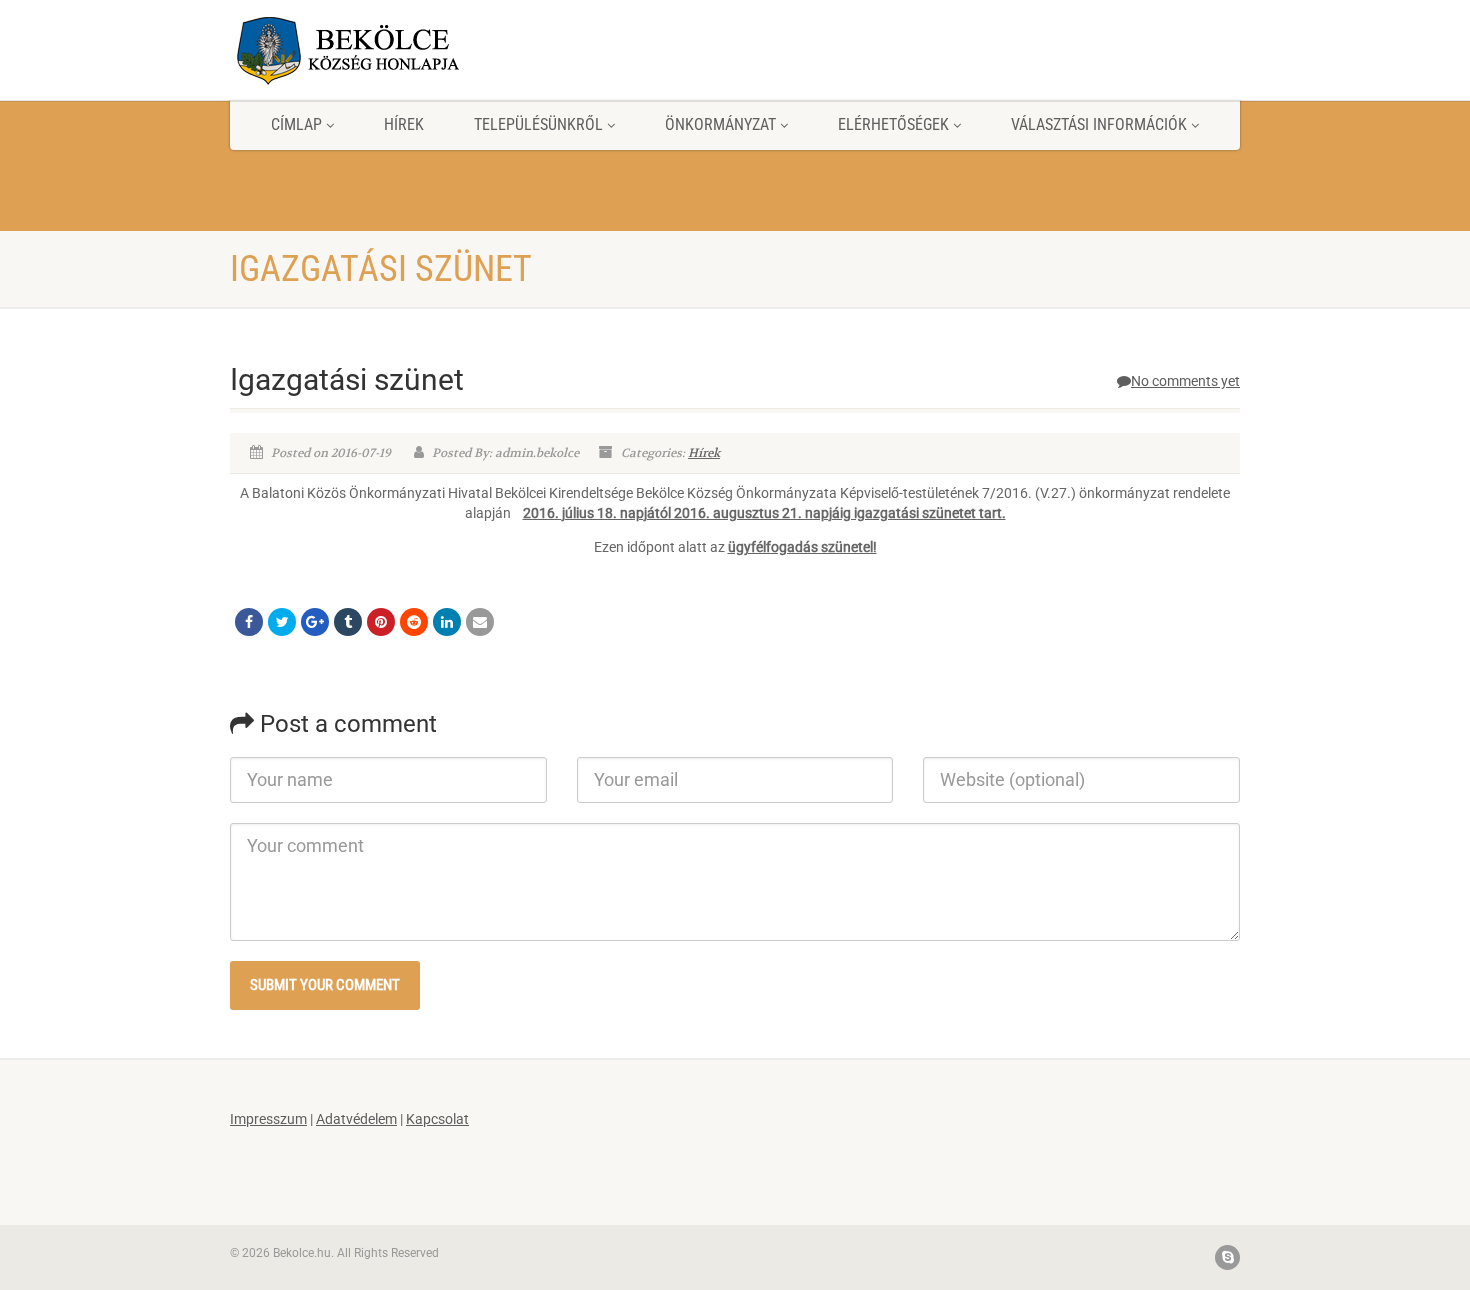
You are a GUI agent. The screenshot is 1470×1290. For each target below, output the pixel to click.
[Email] (480, 622)
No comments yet (1185, 381)
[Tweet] (282, 622)
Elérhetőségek (893, 124)
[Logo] (388, 50)
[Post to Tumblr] (348, 622)
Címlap (296, 124)
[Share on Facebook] (249, 622)
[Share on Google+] (315, 622)
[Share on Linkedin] (447, 622)
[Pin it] (381, 622)
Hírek (404, 124)
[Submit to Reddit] (414, 622)
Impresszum (268, 1119)
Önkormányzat (720, 124)
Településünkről (538, 124)
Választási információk (1099, 124)
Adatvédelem (356, 1119)
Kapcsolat (437, 1119)
